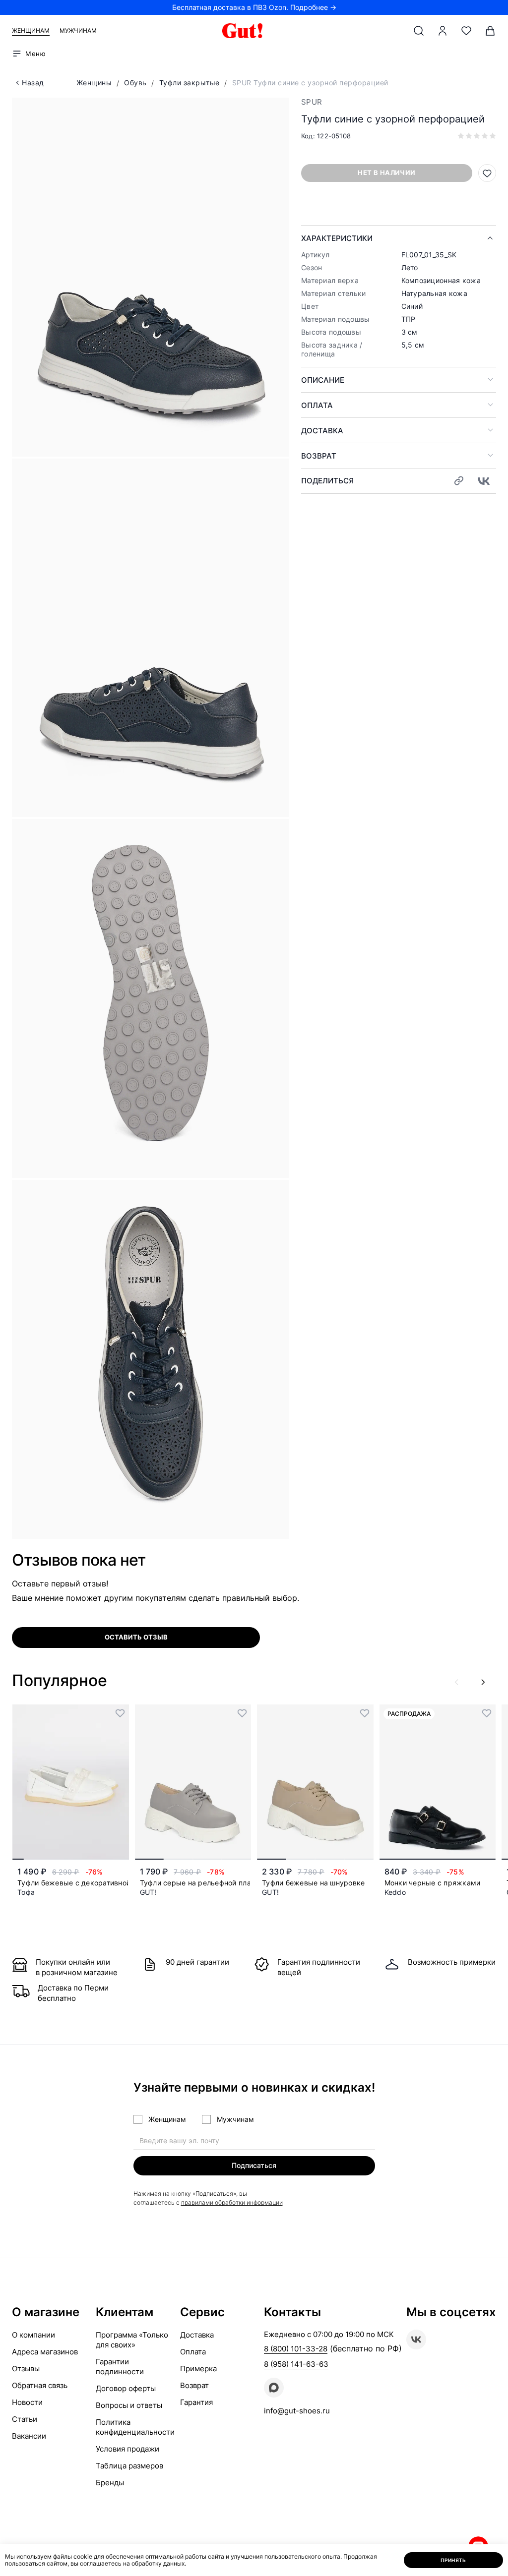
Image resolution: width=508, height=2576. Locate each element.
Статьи (25, 2419)
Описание (323, 380)
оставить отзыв (136, 1637)
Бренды (110, 2483)
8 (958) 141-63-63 (296, 2364)
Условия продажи (127, 2449)
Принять (453, 2560)
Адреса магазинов (45, 2352)
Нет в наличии (386, 173)
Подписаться (254, 2165)
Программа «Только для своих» (132, 2340)
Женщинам (31, 30)
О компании (33, 2335)
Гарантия (196, 2402)
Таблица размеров (129, 2466)
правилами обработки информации (232, 2202)
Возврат (319, 456)
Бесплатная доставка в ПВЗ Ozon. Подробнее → (254, 7)
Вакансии (29, 2436)
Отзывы (26, 2369)
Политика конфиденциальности (135, 2427)
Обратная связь (40, 2385)
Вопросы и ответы (129, 2405)
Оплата (317, 405)
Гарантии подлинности (120, 2367)
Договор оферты (126, 2388)
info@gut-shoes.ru (297, 2411)
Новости (27, 2402)
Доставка (322, 431)
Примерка (198, 2369)
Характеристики (337, 238)
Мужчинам (78, 30)
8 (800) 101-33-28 (296, 2349)
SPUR (312, 102)
